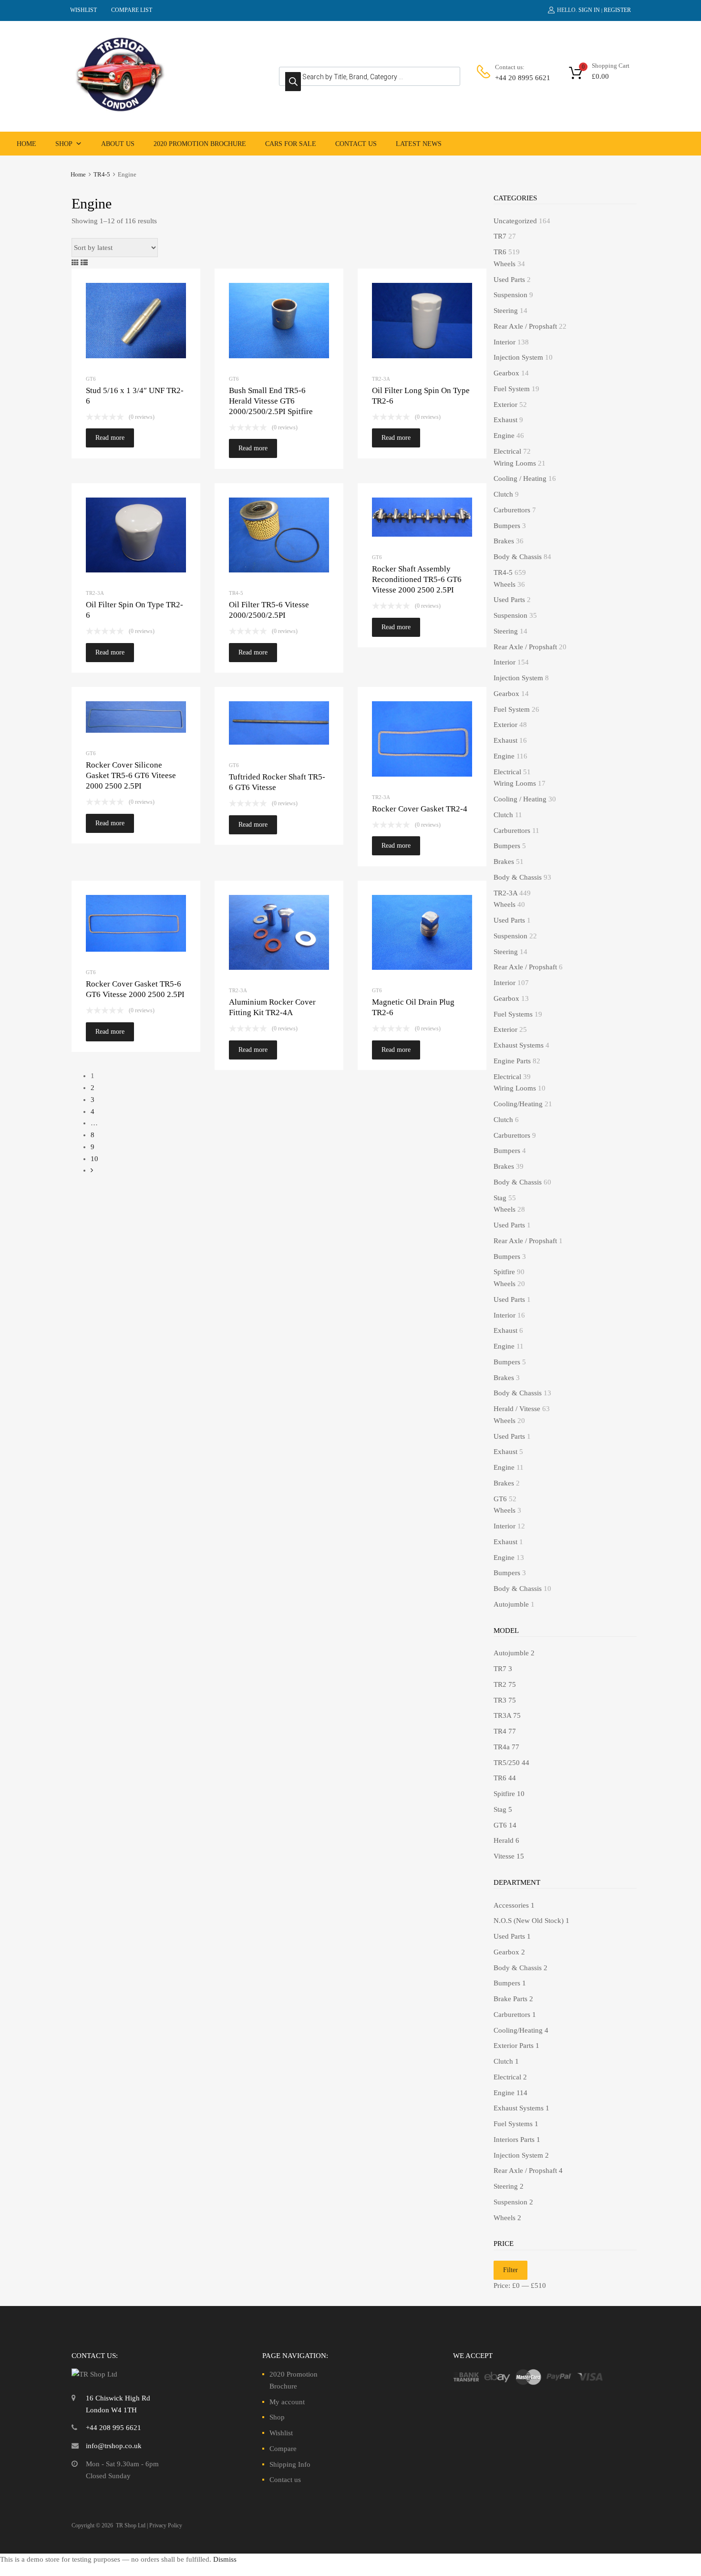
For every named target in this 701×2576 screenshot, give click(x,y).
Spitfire (504, 1272)
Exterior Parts (514, 2046)
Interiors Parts (514, 2140)
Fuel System (512, 389)
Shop (64, 144)
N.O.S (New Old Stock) (529, 1921)
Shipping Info (290, 2464)
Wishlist (281, 2433)
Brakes (504, 541)
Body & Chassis (518, 557)
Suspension (510, 295)
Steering (506, 311)
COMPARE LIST (132, 10)
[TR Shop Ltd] (119, 110)
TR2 (500, 1684)
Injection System (518, 357)
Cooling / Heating (520, 478)
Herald (504, 1840)
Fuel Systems (513, 1014)
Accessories (511, 1905)
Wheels (505, 264)
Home (26, 144)
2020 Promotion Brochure (200, 144)
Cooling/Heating (518, 1104)
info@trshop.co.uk (114, 2446)
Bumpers (507, 526)
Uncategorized (515, 221)
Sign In (589, 10)
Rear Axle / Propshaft (525, 326)
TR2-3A (381, 379)
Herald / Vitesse (517, 1409)
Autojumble (511, 1604)
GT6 (91, 379)
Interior (505, 342)
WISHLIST (83, 10)
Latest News (419, 144)
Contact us (356, 144)
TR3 (500, 1700)
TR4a (502, 1747)
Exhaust (505, 420)
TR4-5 (102, 175)
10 (94, 1159)
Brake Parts (510, 1999)
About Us (118, 144)
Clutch (503, 494)
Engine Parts (512, 1061)
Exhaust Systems (519, 1045)
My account (287, 2402)
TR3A (502, 1715)
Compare (283, 2449)
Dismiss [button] (225, 2559)
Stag (500, 1198)
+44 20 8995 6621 (518, 78)
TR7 (500, 236)
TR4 (500, 1731)
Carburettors (512, 510)
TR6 (500, 252)
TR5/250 (507, 1763)
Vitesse (504, 1856)
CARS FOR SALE (291, 144)
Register (617, 10)
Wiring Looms (515, 463)
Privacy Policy (166, 2525)
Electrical (507, 451)
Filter (510, 2270)
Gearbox (506, 373)
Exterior (505, 405)
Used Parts (509, 280)
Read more (110, 438)
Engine (504, 436)
